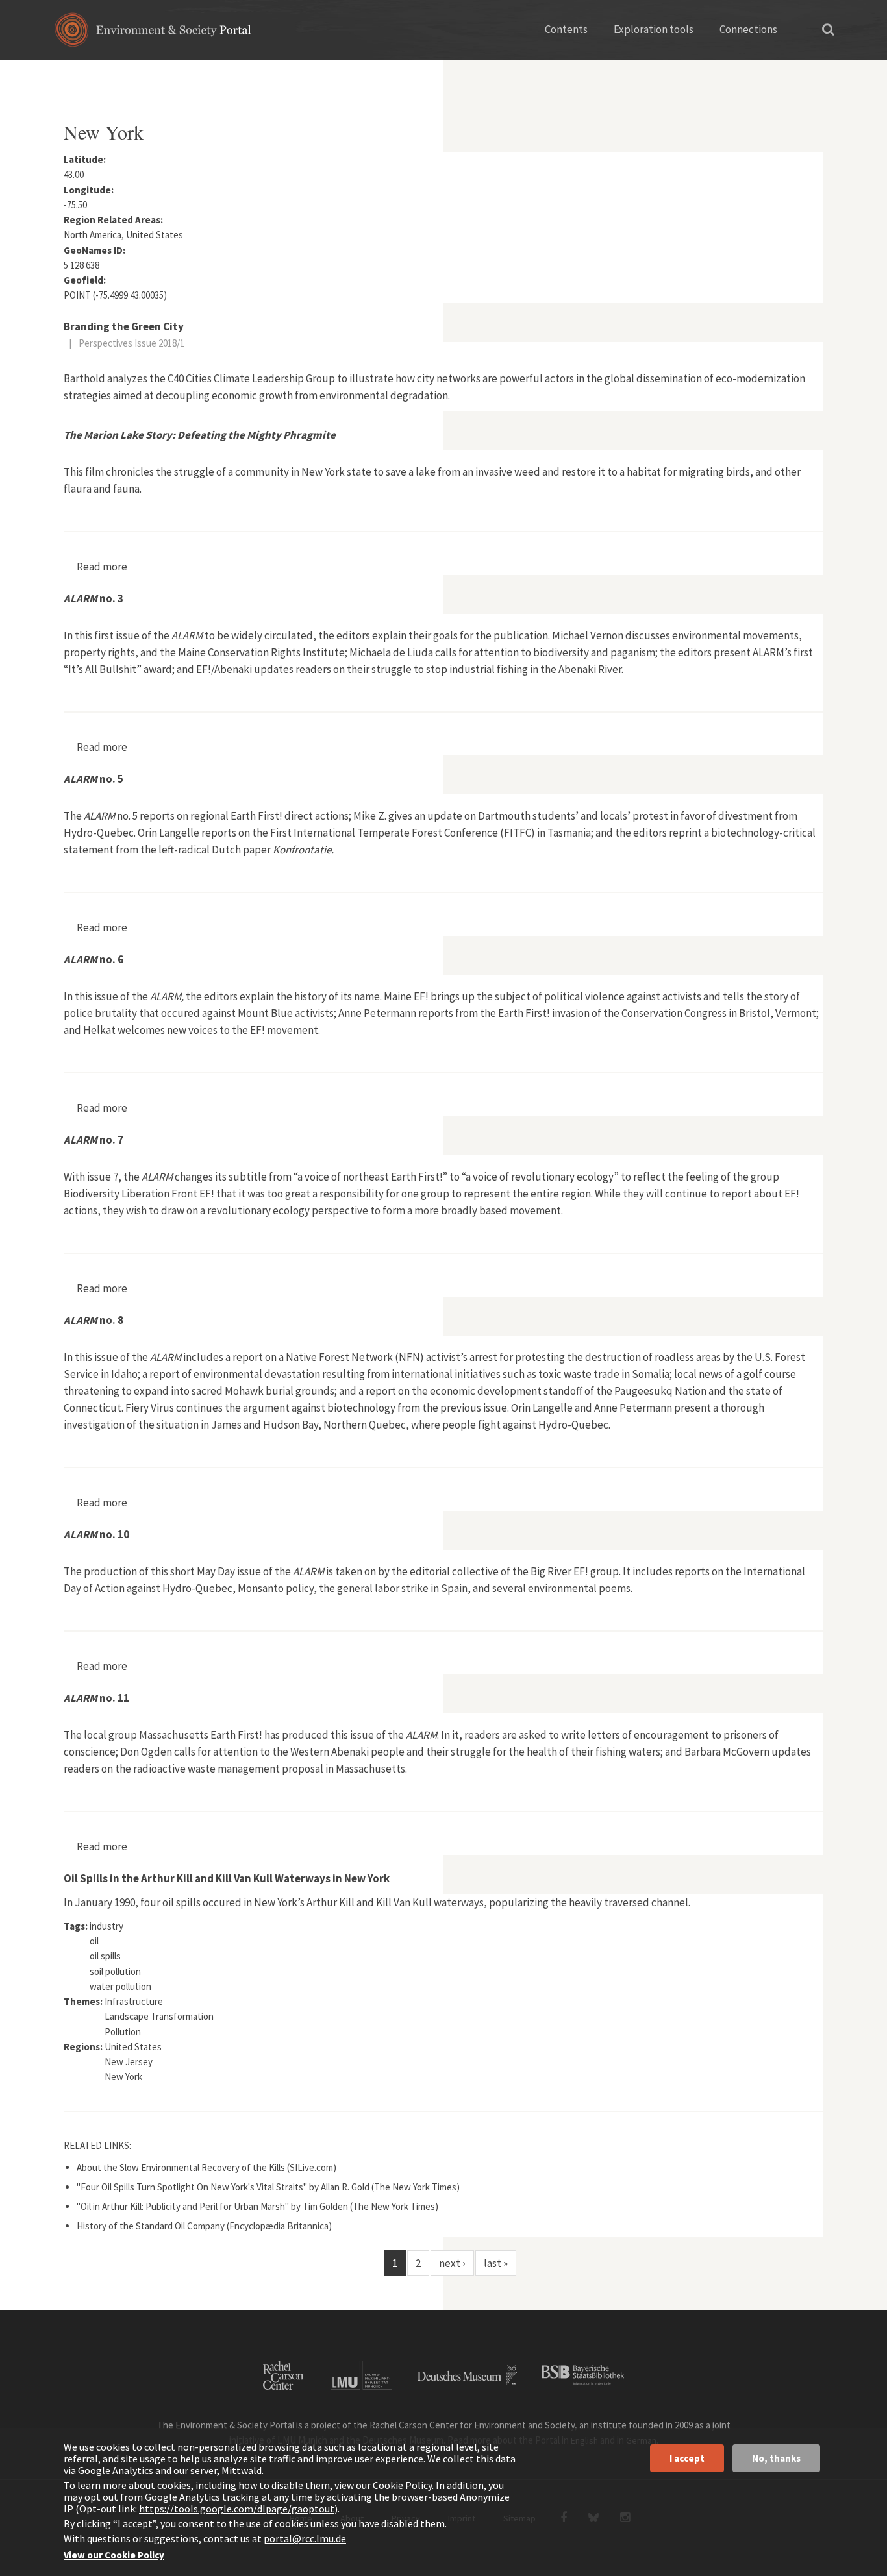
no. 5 (94, 779)
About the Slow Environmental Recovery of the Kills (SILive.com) (206, 2167)
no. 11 (96, 1698)
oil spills (105, 1956)
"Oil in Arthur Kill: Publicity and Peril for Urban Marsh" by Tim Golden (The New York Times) (257, 2206)
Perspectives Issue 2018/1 (131, 343)
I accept (687, 2458)
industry (106, 1926)
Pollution (123, 2032)
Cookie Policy (402, 2485)
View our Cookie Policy (114, 2555)
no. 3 (94, 598)
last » (496, 2263)
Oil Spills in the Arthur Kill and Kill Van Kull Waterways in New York (227, 1878)
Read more (102, 567)
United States (208, 75)
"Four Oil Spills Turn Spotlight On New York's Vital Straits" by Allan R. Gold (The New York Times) (268, 2187)
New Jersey (129, 2062)
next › (452, 2263)
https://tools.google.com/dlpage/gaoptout (237, 2509)
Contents (566, 29)
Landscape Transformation (159, 2016)
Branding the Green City (124, 326)
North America (134, 75)
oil (94, 1941)
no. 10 (96, 1534)
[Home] (153, 34)
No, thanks (776, 2458)
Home (75, 75)
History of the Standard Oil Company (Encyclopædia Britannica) (204, 2226)
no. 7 (94, 1140)
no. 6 (94, 959)
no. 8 (94, 1320)
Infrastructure (134, 2001)
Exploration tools (654, 29)
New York (123, 2077)
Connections (748, 29)
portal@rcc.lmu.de (305, 2538)
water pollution (120, 1986)
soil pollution (115, 1971)
